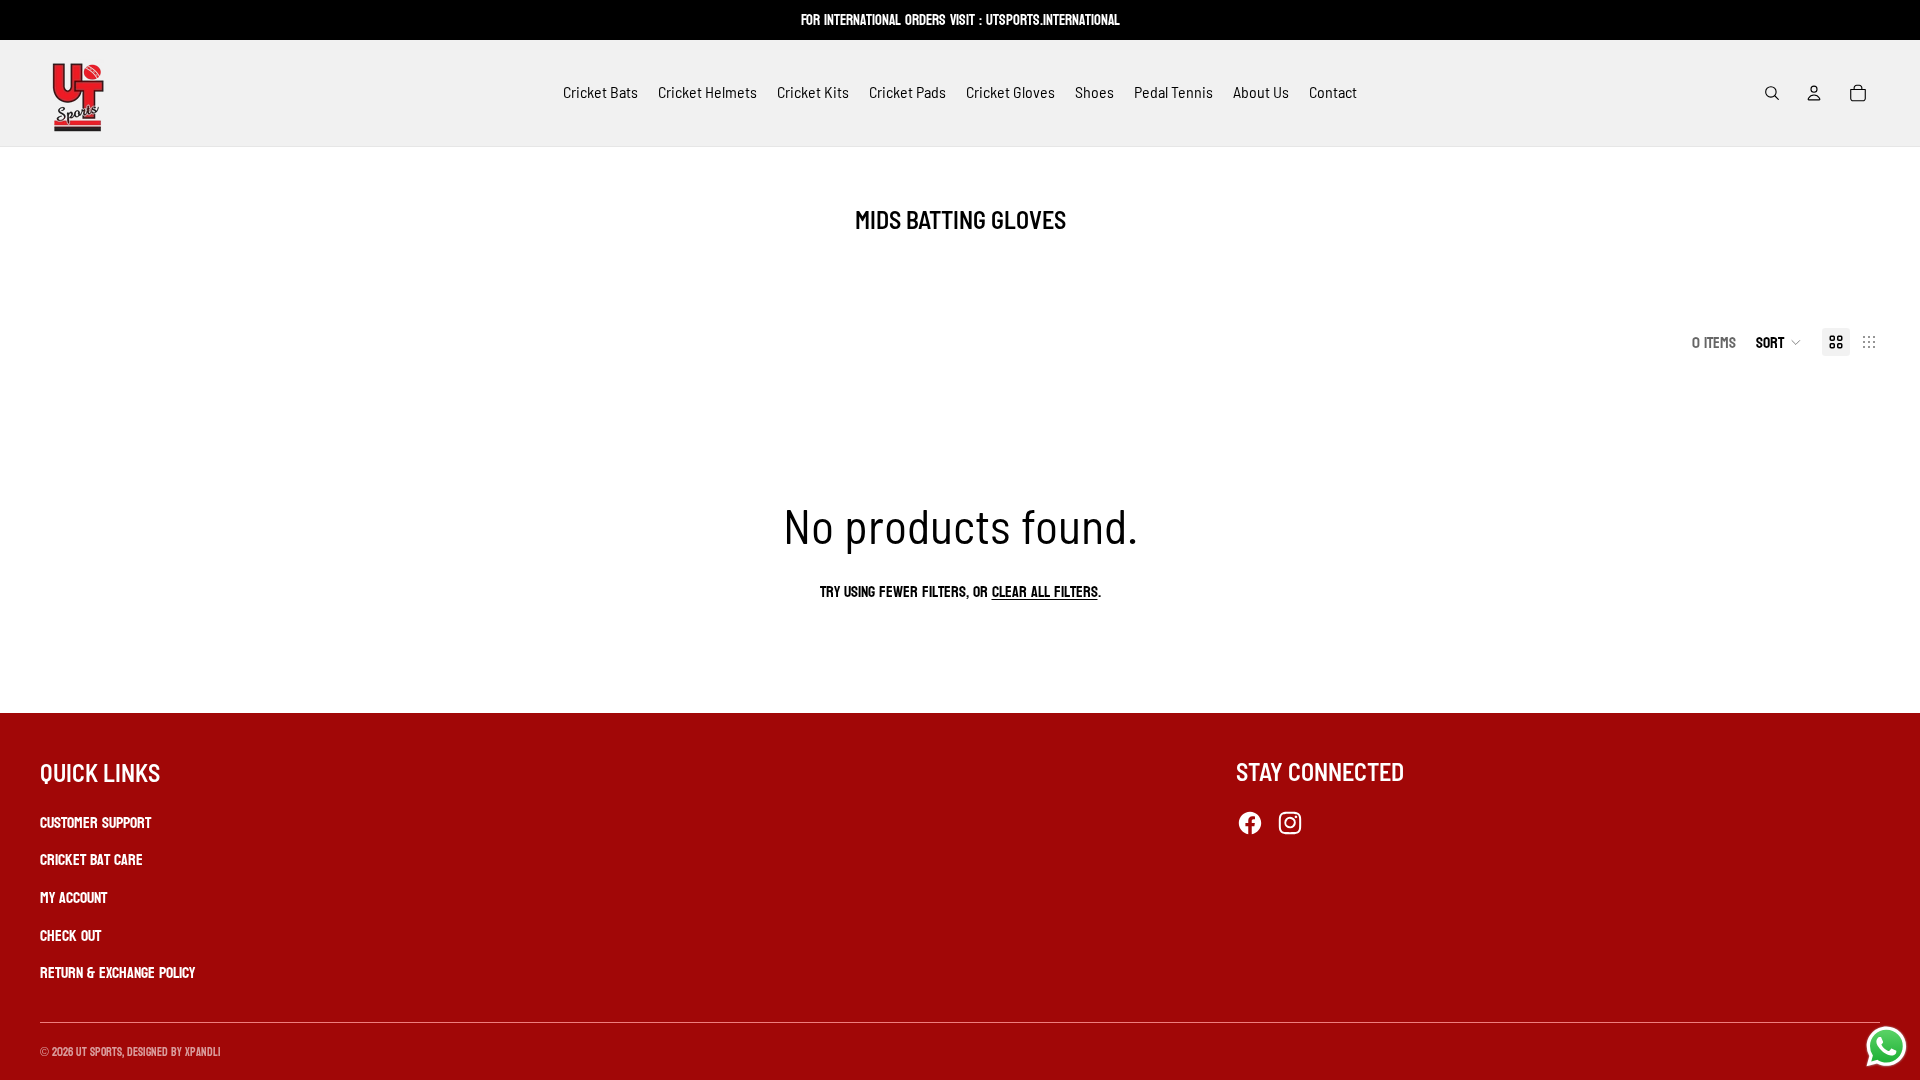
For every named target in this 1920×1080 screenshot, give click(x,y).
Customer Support (95, 822)
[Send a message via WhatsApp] (1886, 1046)
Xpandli (203, 1052)
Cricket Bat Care (91, 859)
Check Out (70, 935)
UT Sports (99, 1052)
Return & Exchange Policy (117, 972)
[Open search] (1772, 93)
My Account (73, 897)
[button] (1779, 342)
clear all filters (1045, 591)
